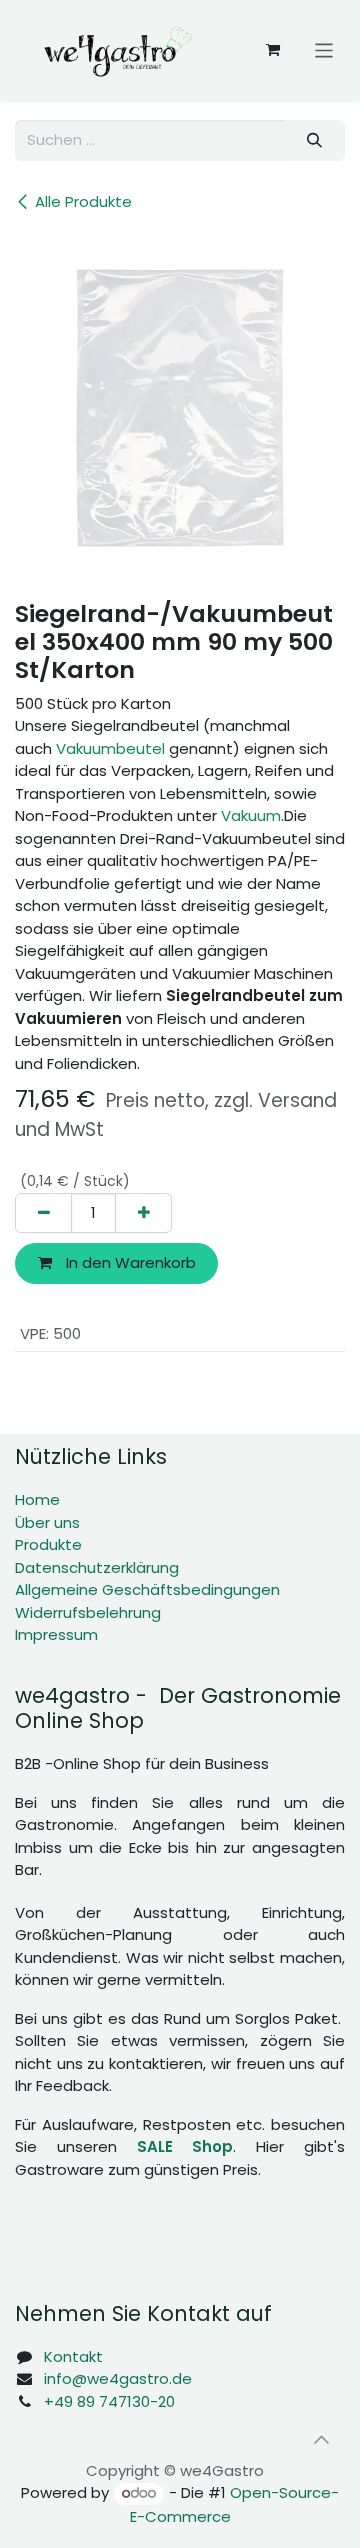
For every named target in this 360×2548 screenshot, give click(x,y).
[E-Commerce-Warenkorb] (273, 50)
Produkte (48, 1544)
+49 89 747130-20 (109, 2401)
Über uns (47, 1522)
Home (37, 1499)
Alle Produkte (83, 201)
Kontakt (73, 2356)
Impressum (56, 1634)
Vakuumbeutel (110, 748)
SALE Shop (185, 2146)
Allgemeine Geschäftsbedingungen (147, 1589)
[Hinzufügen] (143, 1213)
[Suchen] (315, 140)
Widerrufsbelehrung (88, 1612)
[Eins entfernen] (43, 1213)
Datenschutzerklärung (97, 1567)
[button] (321, 2439)
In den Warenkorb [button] (129, 1262)
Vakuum (251, 815)
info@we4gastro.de (118, 2378)
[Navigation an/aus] (324, 49)
